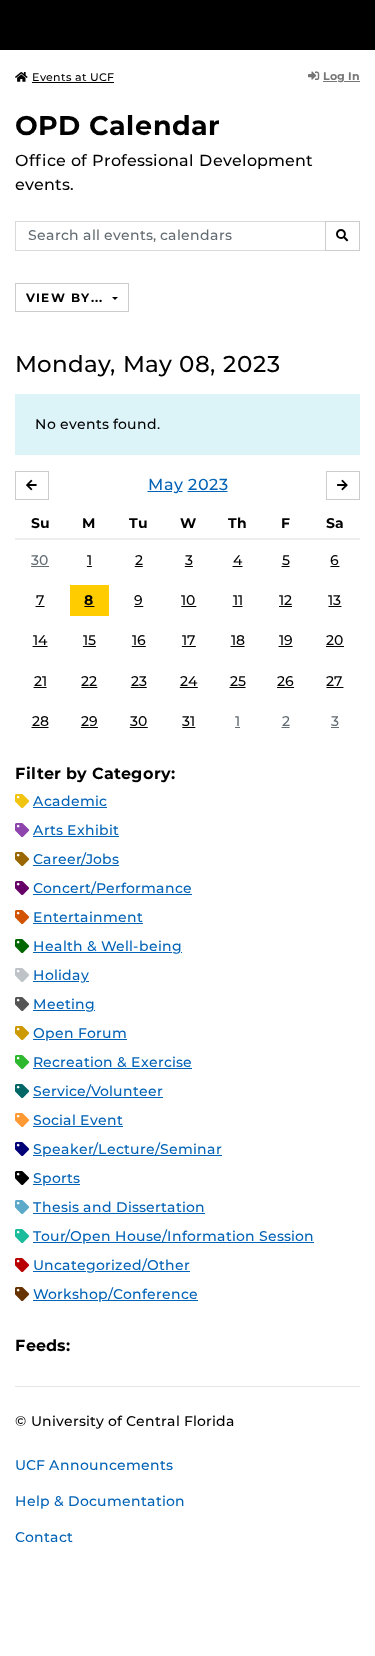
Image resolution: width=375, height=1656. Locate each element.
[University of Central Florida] (152, 24)
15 (89, 640)
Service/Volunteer (98, 1091)
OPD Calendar (117, 125)
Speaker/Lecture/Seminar (127, 1149)
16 (139, 640)
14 (40, 640)
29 (89, 721)
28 (40, 721)
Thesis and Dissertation (119, 1207)
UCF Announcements (94, 1465)
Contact (44, 1537)
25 (238, 681)
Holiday (61, 975)
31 (188, 721)
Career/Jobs (76, 859)
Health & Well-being (107, 946)
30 (40, 560)
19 (286, 640)
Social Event (78, 1120)
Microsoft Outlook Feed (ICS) (130, 1345)
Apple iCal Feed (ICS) (96, 1345)
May (165, 484)
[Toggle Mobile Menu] (355, 23)
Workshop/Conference (115, 1294)
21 (40, 681)
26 (285, 681)
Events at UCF (73, 77)
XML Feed (198, 1345)
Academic (70, 801)
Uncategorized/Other (111, 1265)
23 (139, 681)
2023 (208, 484)
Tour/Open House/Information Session (173, 1236)
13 (334, 600)
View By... (67, 297)
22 (89, 681)
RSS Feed (164, 1345)
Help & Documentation (100, 1501)
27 (334, 681)
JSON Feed (232, 1345)
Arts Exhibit (76, 830)
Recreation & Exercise (112, 1062)
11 (238, 600)
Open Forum (80, 1033)
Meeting (64, 1004)
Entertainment (88, 917)
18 (238, 640)
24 (189, 681)
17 (189, 640)
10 (188, 600)
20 (335, 640)
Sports (56, 1178)
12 (285, 600)
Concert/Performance (112, 888)
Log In (341, 76)
